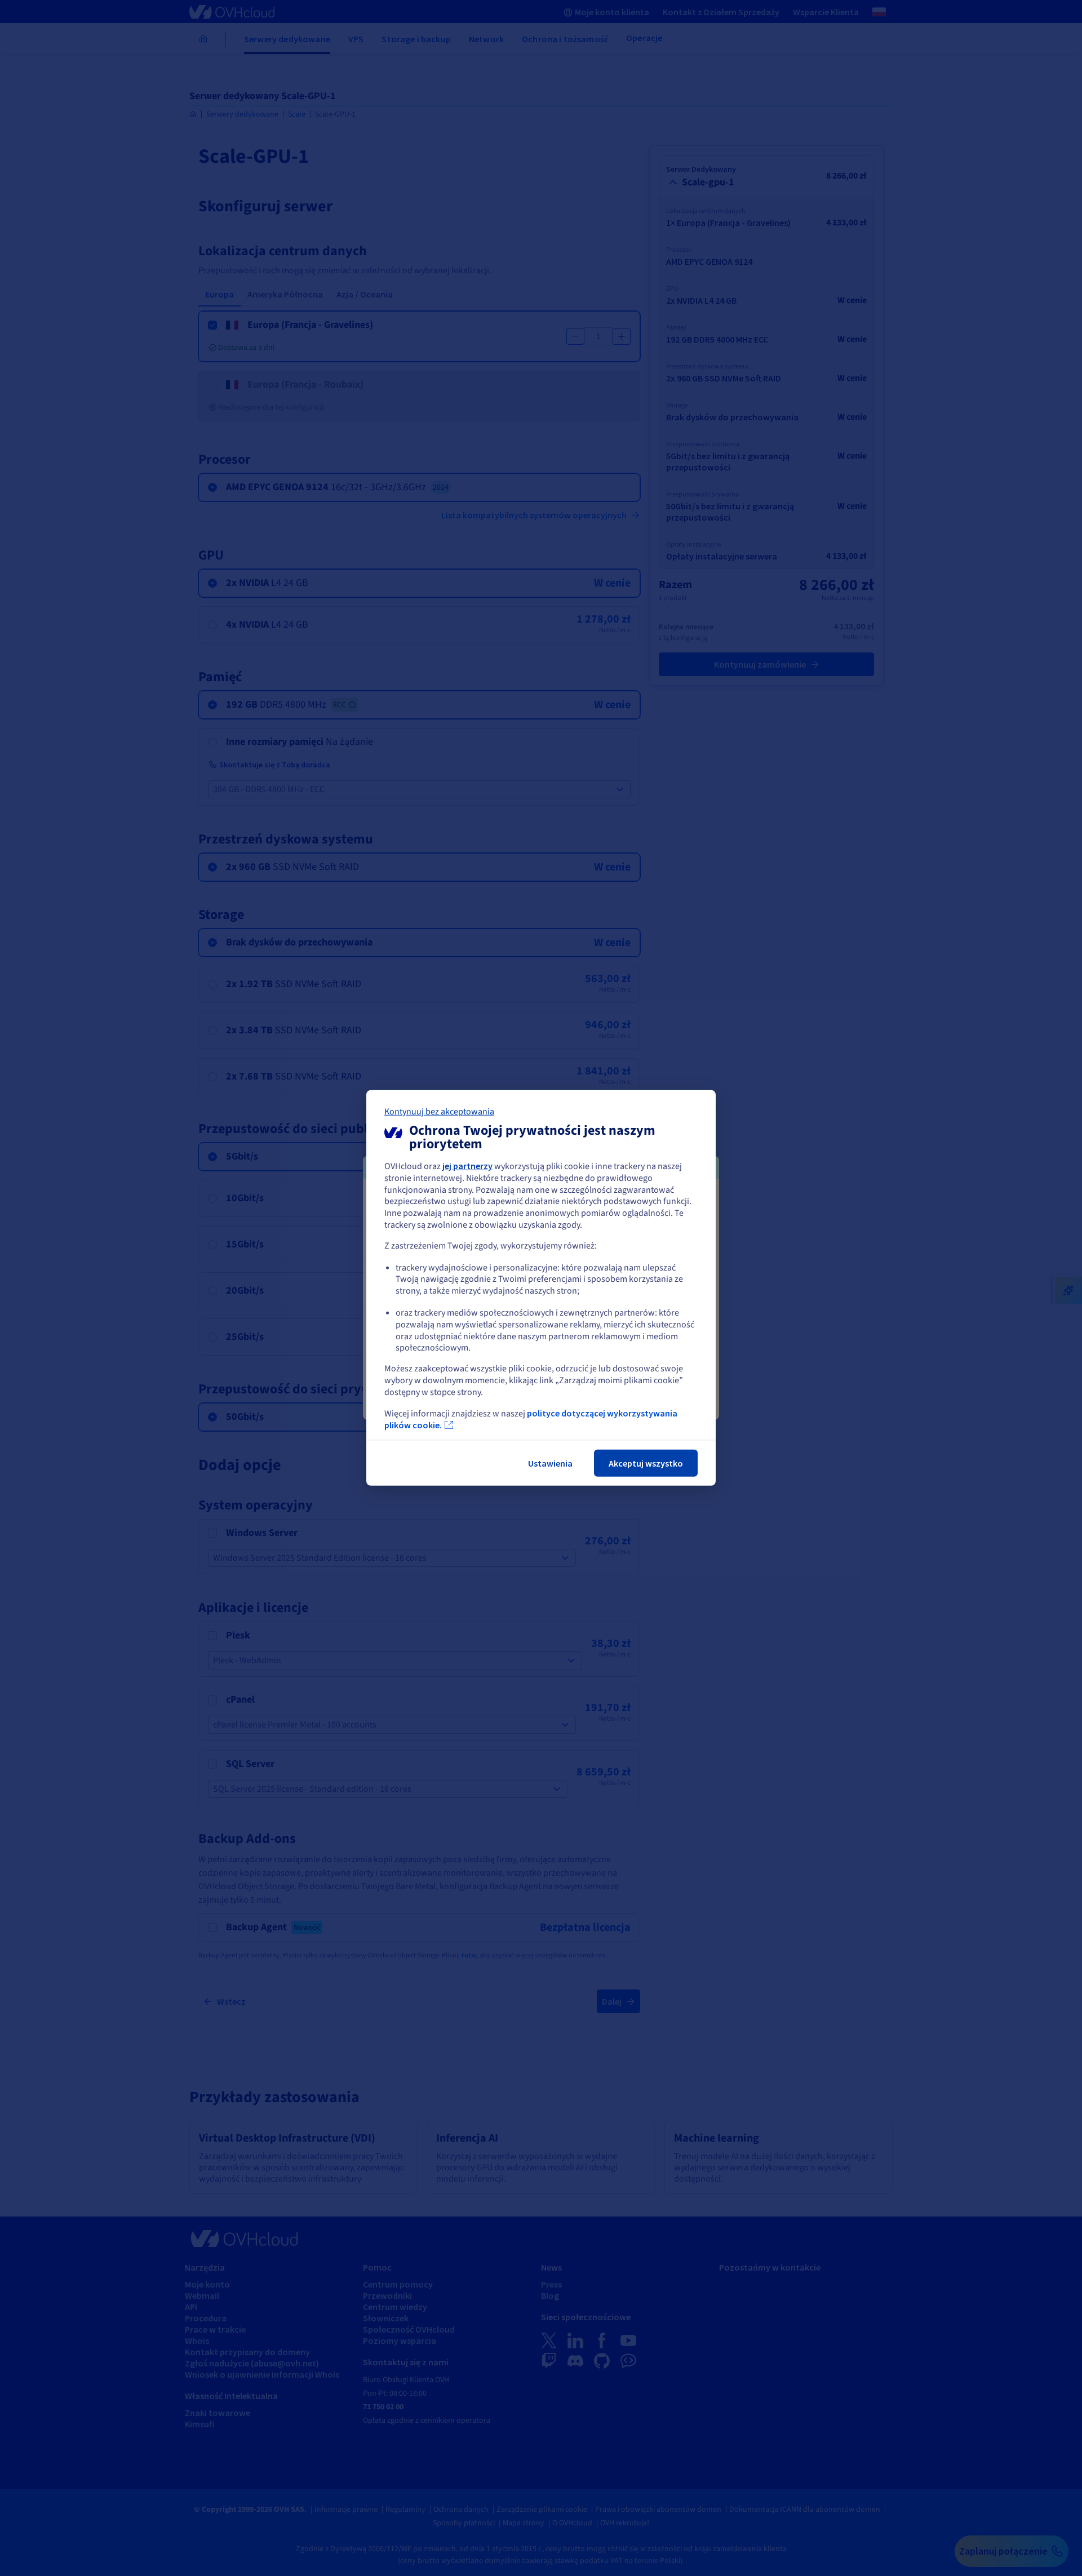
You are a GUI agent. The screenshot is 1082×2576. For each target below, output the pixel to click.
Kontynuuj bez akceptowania (439, 1112)
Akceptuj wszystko (646, 1463)
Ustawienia (550, 1463)
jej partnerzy (467, 1166)
